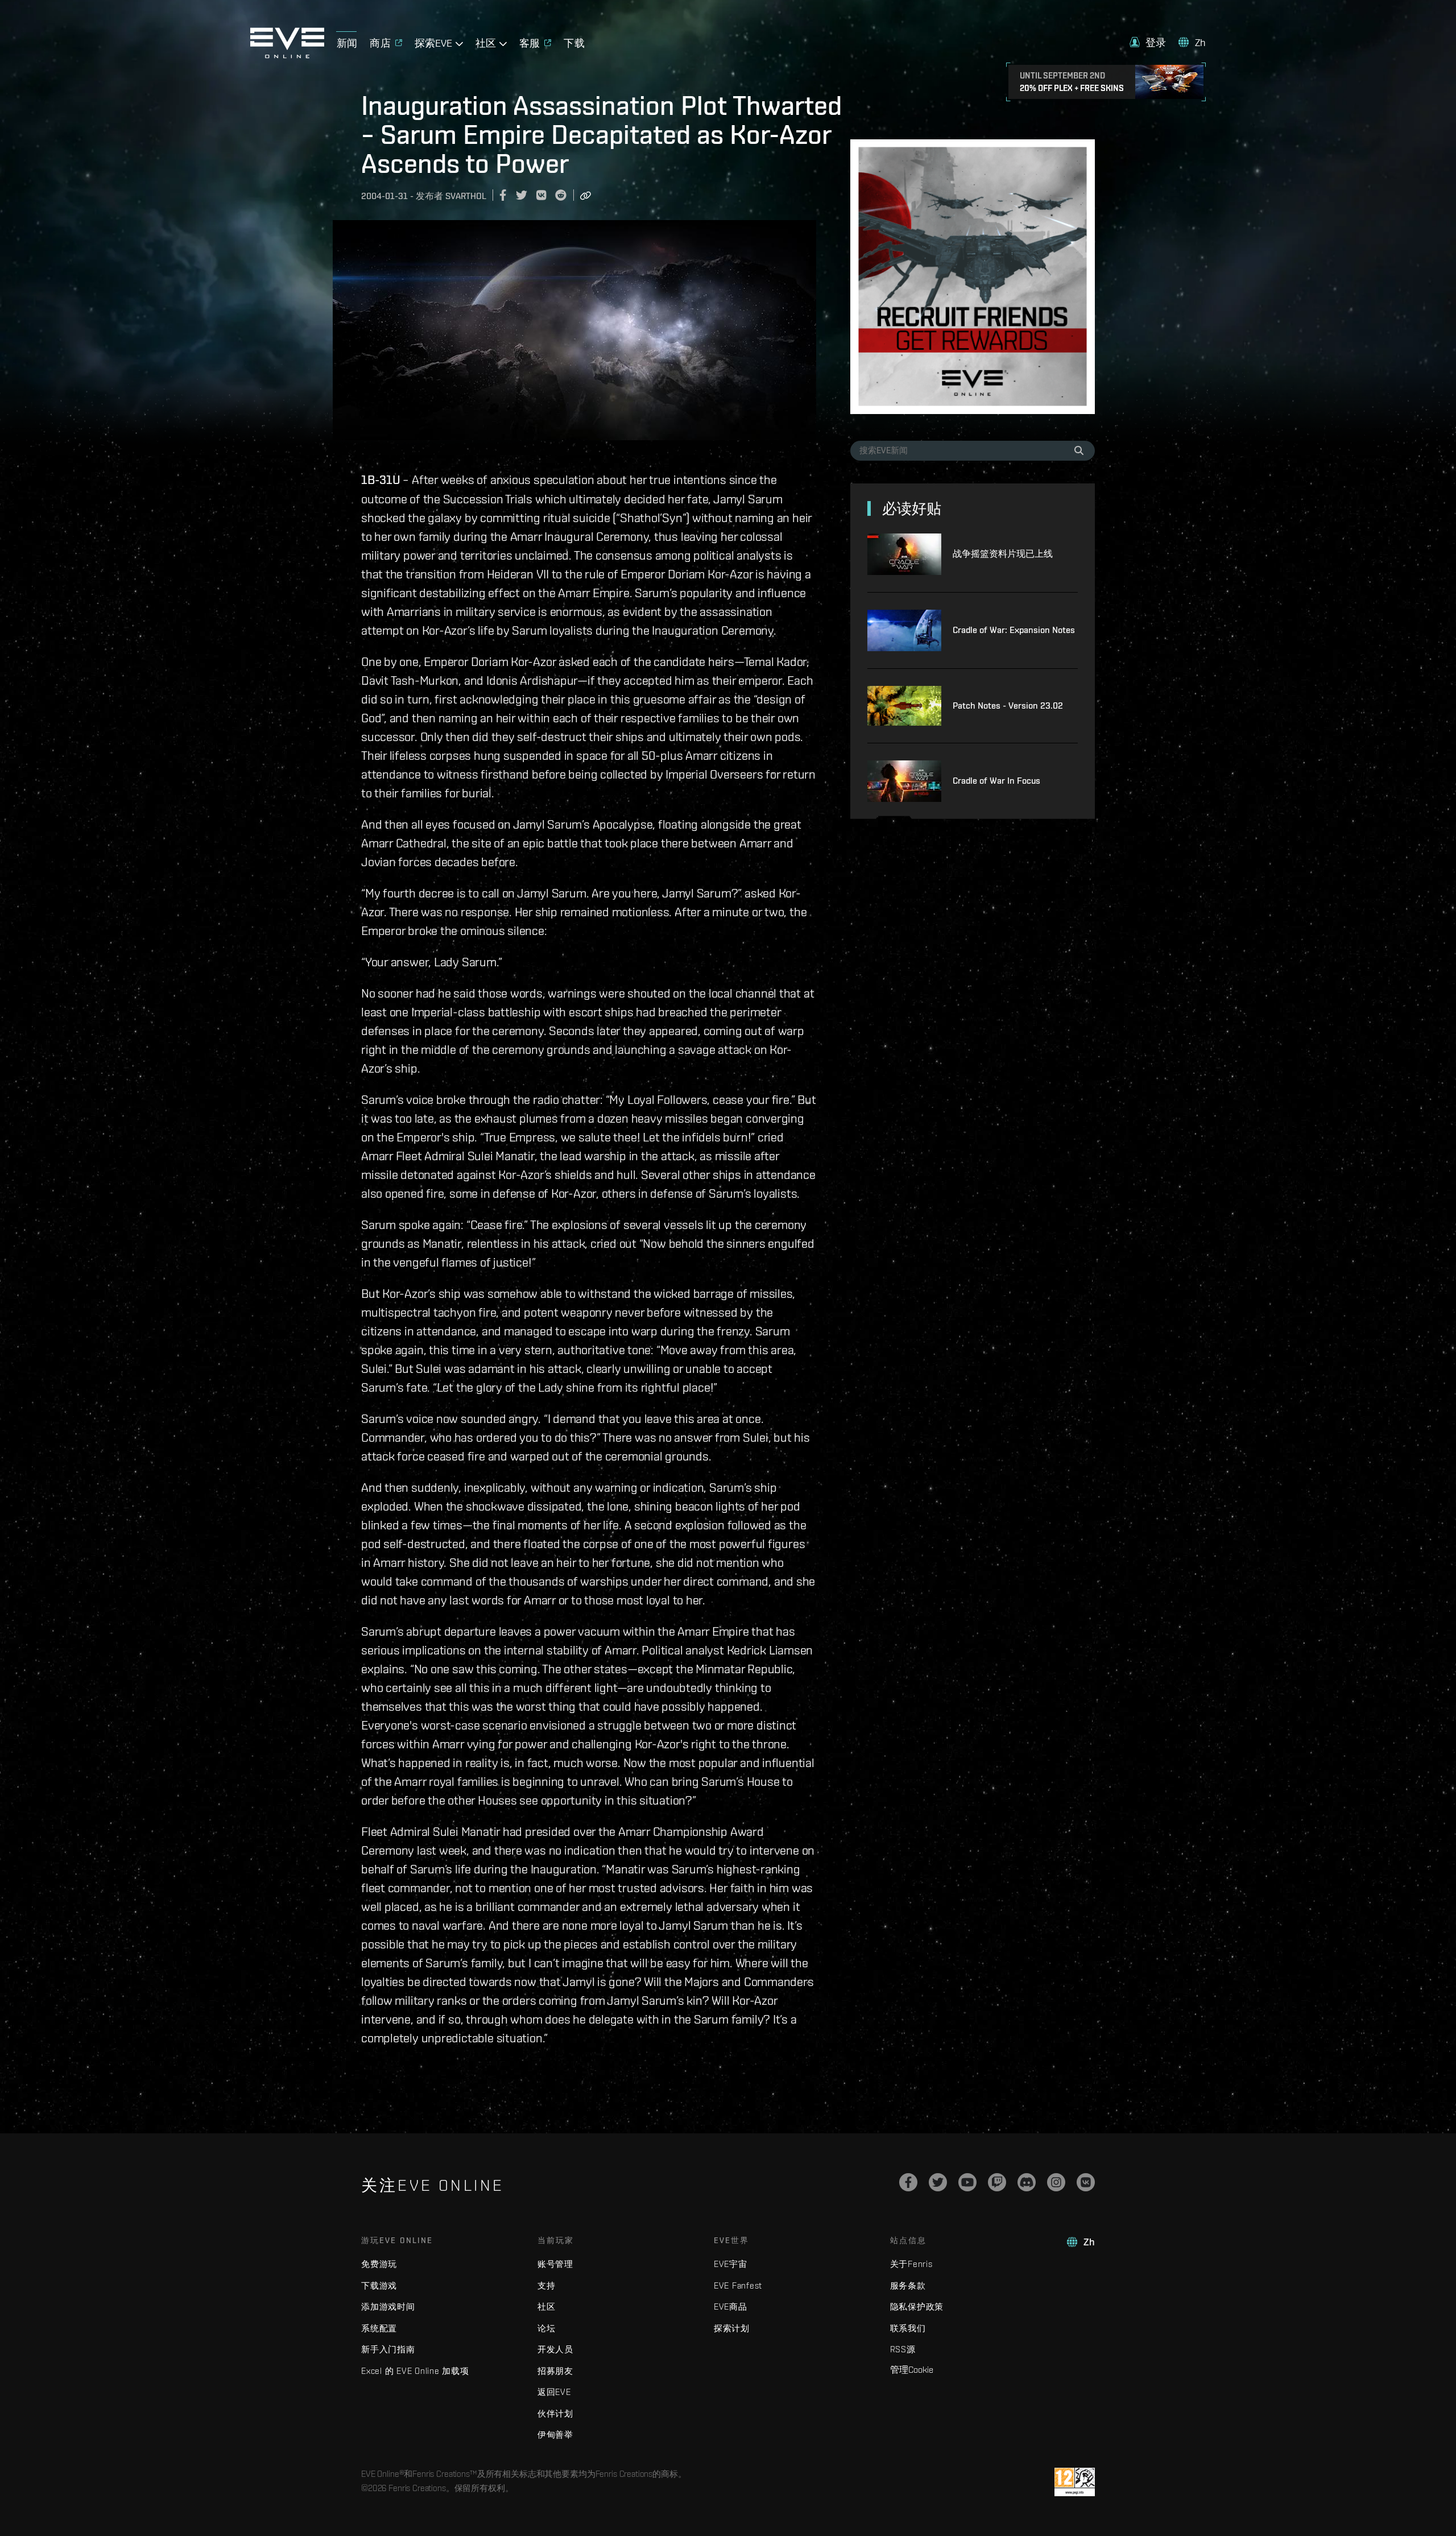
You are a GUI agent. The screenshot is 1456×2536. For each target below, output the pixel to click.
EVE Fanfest (738, 2285)
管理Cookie (912, 2369)
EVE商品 (731, 2307)
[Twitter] (938, 2182)
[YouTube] (967, 2182)
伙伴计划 (555, 2413)
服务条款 (908, 2285)
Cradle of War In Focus (996, 781)
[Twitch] (997, 2182)
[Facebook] (908, 2182)
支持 (547, 2285)
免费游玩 (379, 2264)
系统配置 (379, 2328)
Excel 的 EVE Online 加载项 (415, 2371)
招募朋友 (555, 2371)
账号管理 (555, 2264)
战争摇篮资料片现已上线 (1003, 554)
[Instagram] (1056, 2182)
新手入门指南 (388, 2349)
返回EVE (554, 2392)
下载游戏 (379, 2285)
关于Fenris (911, 2264)
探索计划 (732, 2328)
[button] (1148, 42)
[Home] (287, 55)
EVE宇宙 (731, 2264)
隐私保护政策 (917, 2307)
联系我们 (908, 2328)
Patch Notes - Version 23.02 (1008, 706)
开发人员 (555, 2349)
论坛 (547, 2328)
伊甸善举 (555, 2434)
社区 (547, 2307)
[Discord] (1027, 2182)
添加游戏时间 (388, 2307)
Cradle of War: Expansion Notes (1014, 630)
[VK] (1086, 2182)
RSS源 (903, 2349)
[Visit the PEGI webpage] (1075, 2482)
